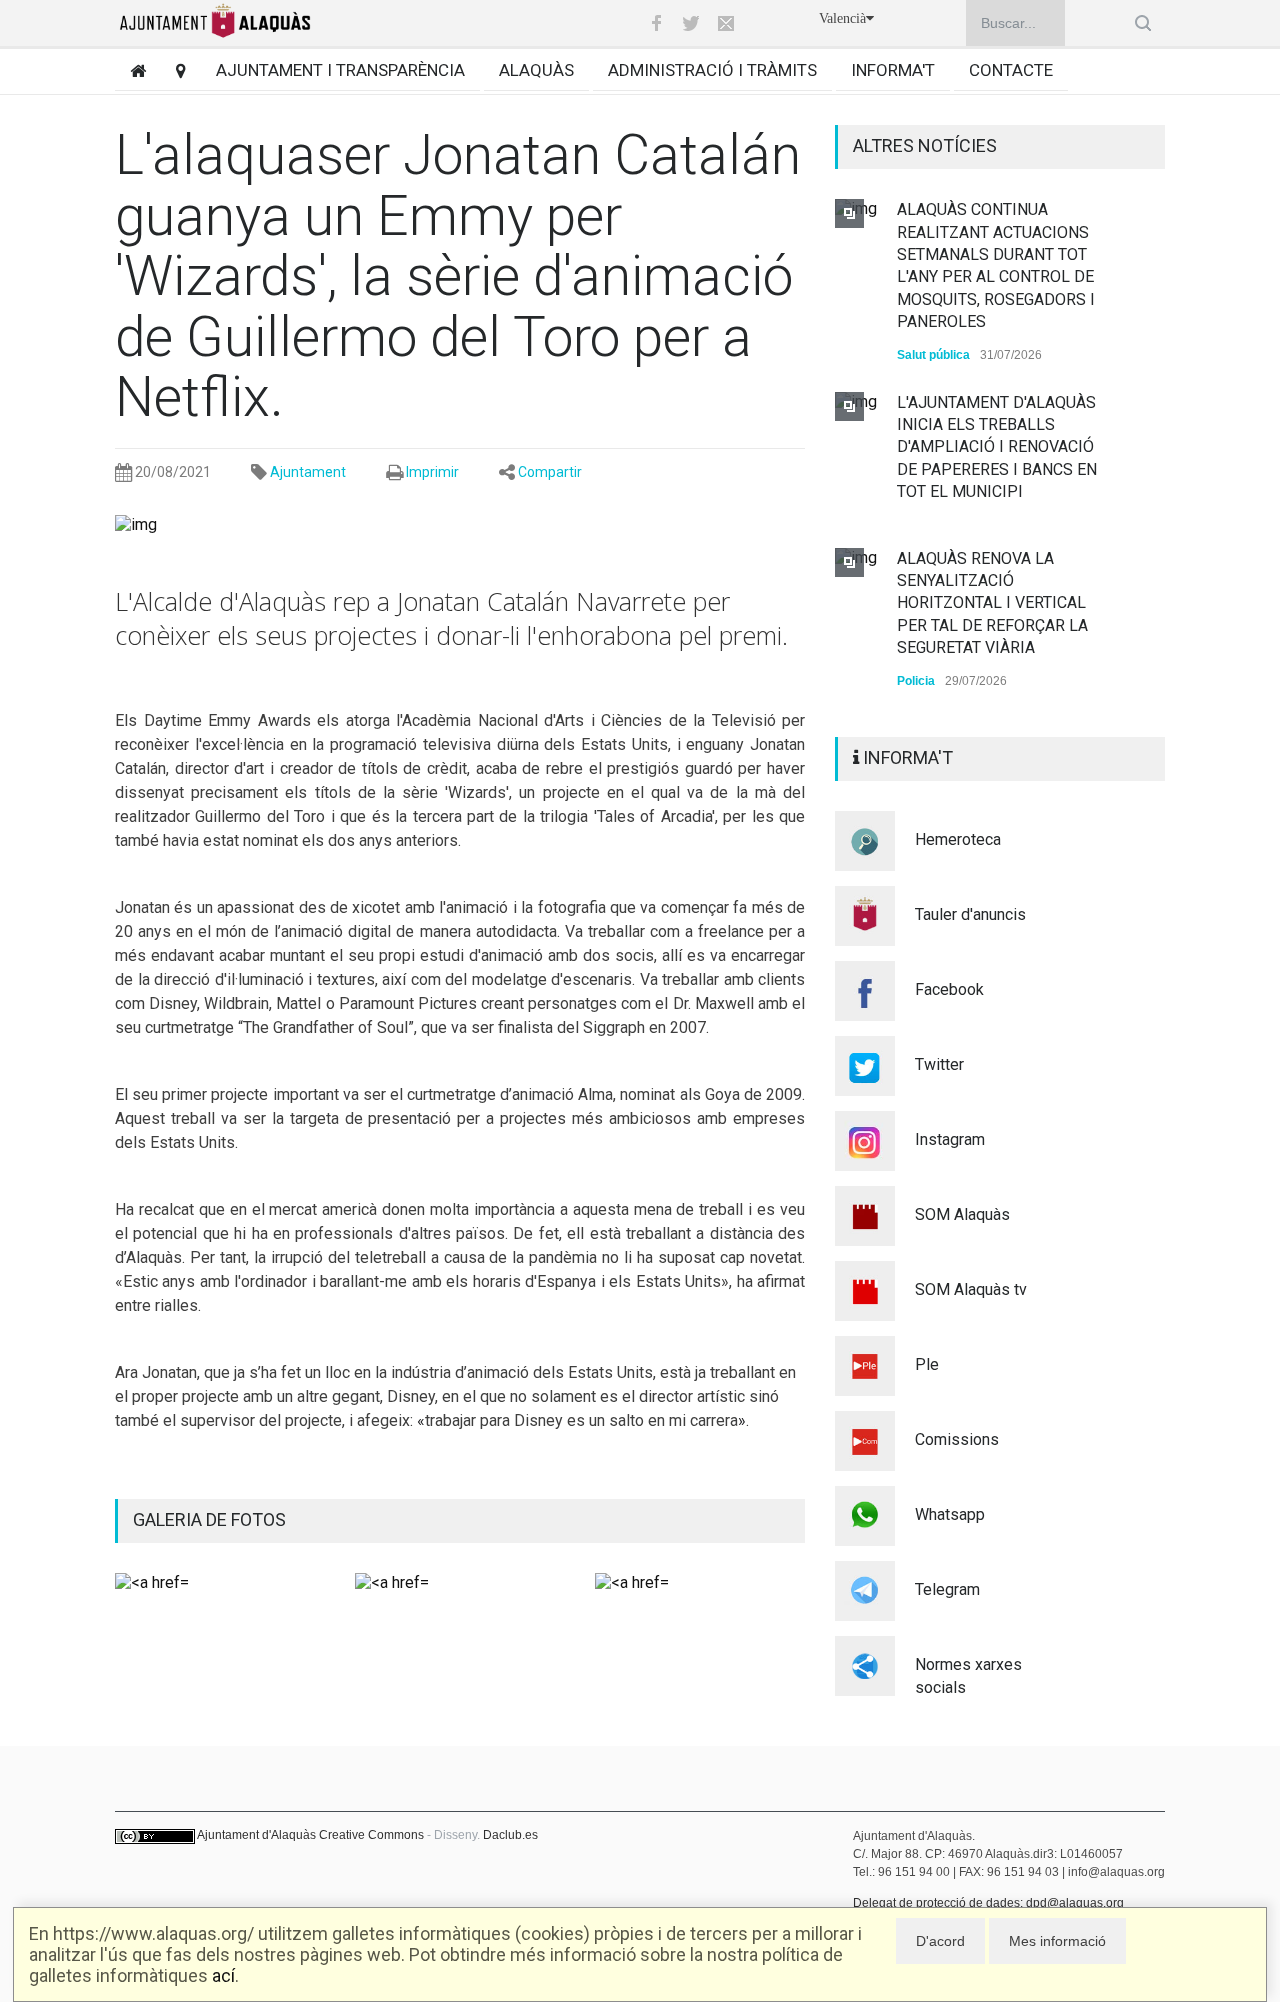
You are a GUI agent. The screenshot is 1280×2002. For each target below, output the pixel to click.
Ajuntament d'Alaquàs (256, 1835)
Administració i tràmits (712, 70)
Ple (927, 1364)
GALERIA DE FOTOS (209, 1519)
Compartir (550, 472)
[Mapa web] (173, 70)
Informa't (893, 70)
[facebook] (656, 23)
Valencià (842, 18)
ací (223, 1975)
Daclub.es (510, 1835)
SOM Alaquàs (962, 1214)
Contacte (1011, 70)
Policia (916, 681)
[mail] (726, 23)
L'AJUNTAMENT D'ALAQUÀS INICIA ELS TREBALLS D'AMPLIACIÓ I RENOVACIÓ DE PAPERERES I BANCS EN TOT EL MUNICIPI (997, 447)
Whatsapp (950, 1514)
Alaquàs (536, 70)
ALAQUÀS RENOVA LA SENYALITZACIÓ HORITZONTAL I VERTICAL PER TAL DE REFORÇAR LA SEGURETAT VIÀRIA (992, 603)
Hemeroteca (958, 839)
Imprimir (432, 472)
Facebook (949, 989)
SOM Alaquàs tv (971, 1289)
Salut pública (933, 355)
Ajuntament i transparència (340, 70)
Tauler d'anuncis (970, 914)
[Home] (130, 70)
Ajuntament (308, 472)
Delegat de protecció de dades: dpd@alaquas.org (988, 1903)
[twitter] (691, 23)
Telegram (947, 1589)
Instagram (950, 1139)
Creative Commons (371, 1835)
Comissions (957, 1439)
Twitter (939, 1064)
